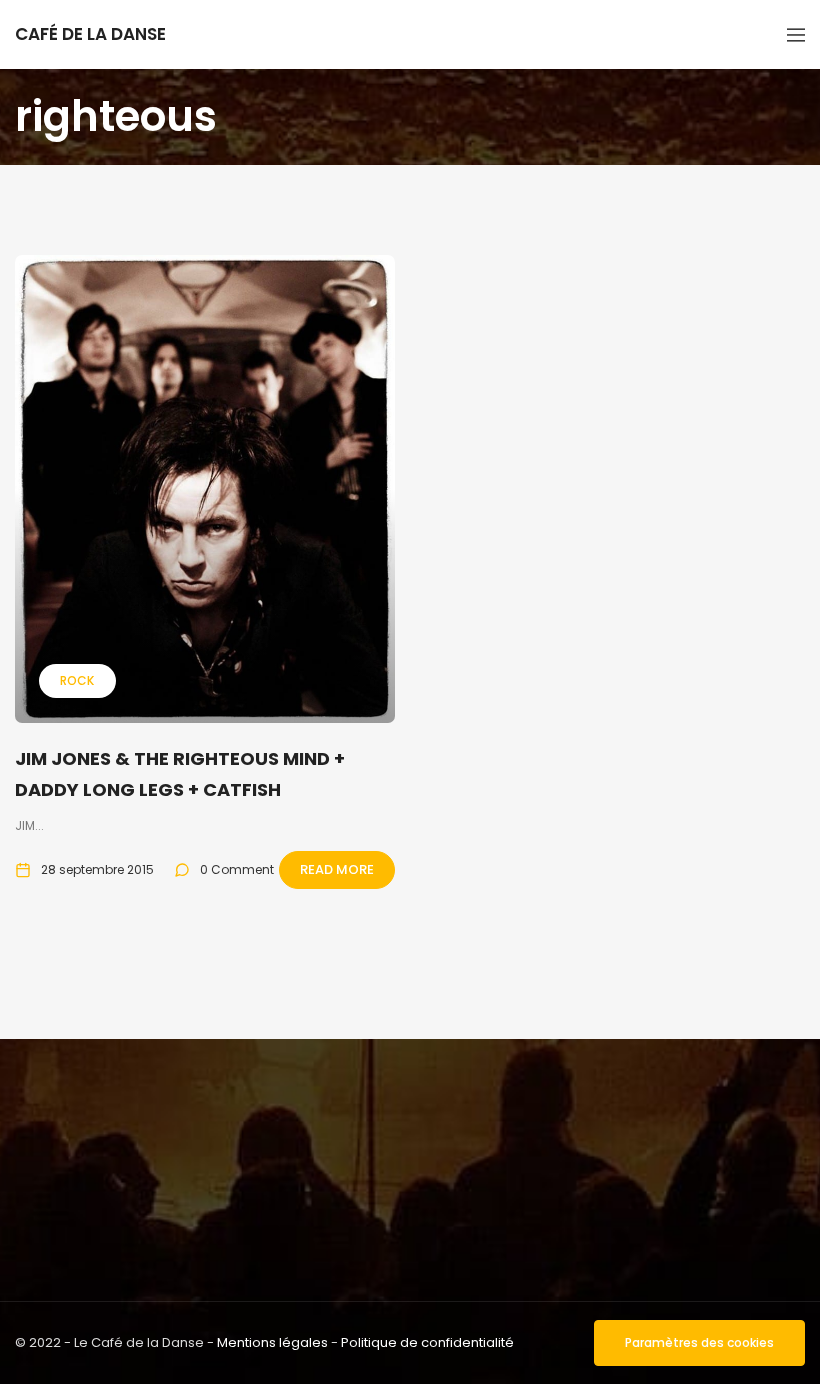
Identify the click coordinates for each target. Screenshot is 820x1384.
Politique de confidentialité (427, 1342)
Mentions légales (272, 1342)
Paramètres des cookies (699, 1342)
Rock (77, 680)
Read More (337, 869)
